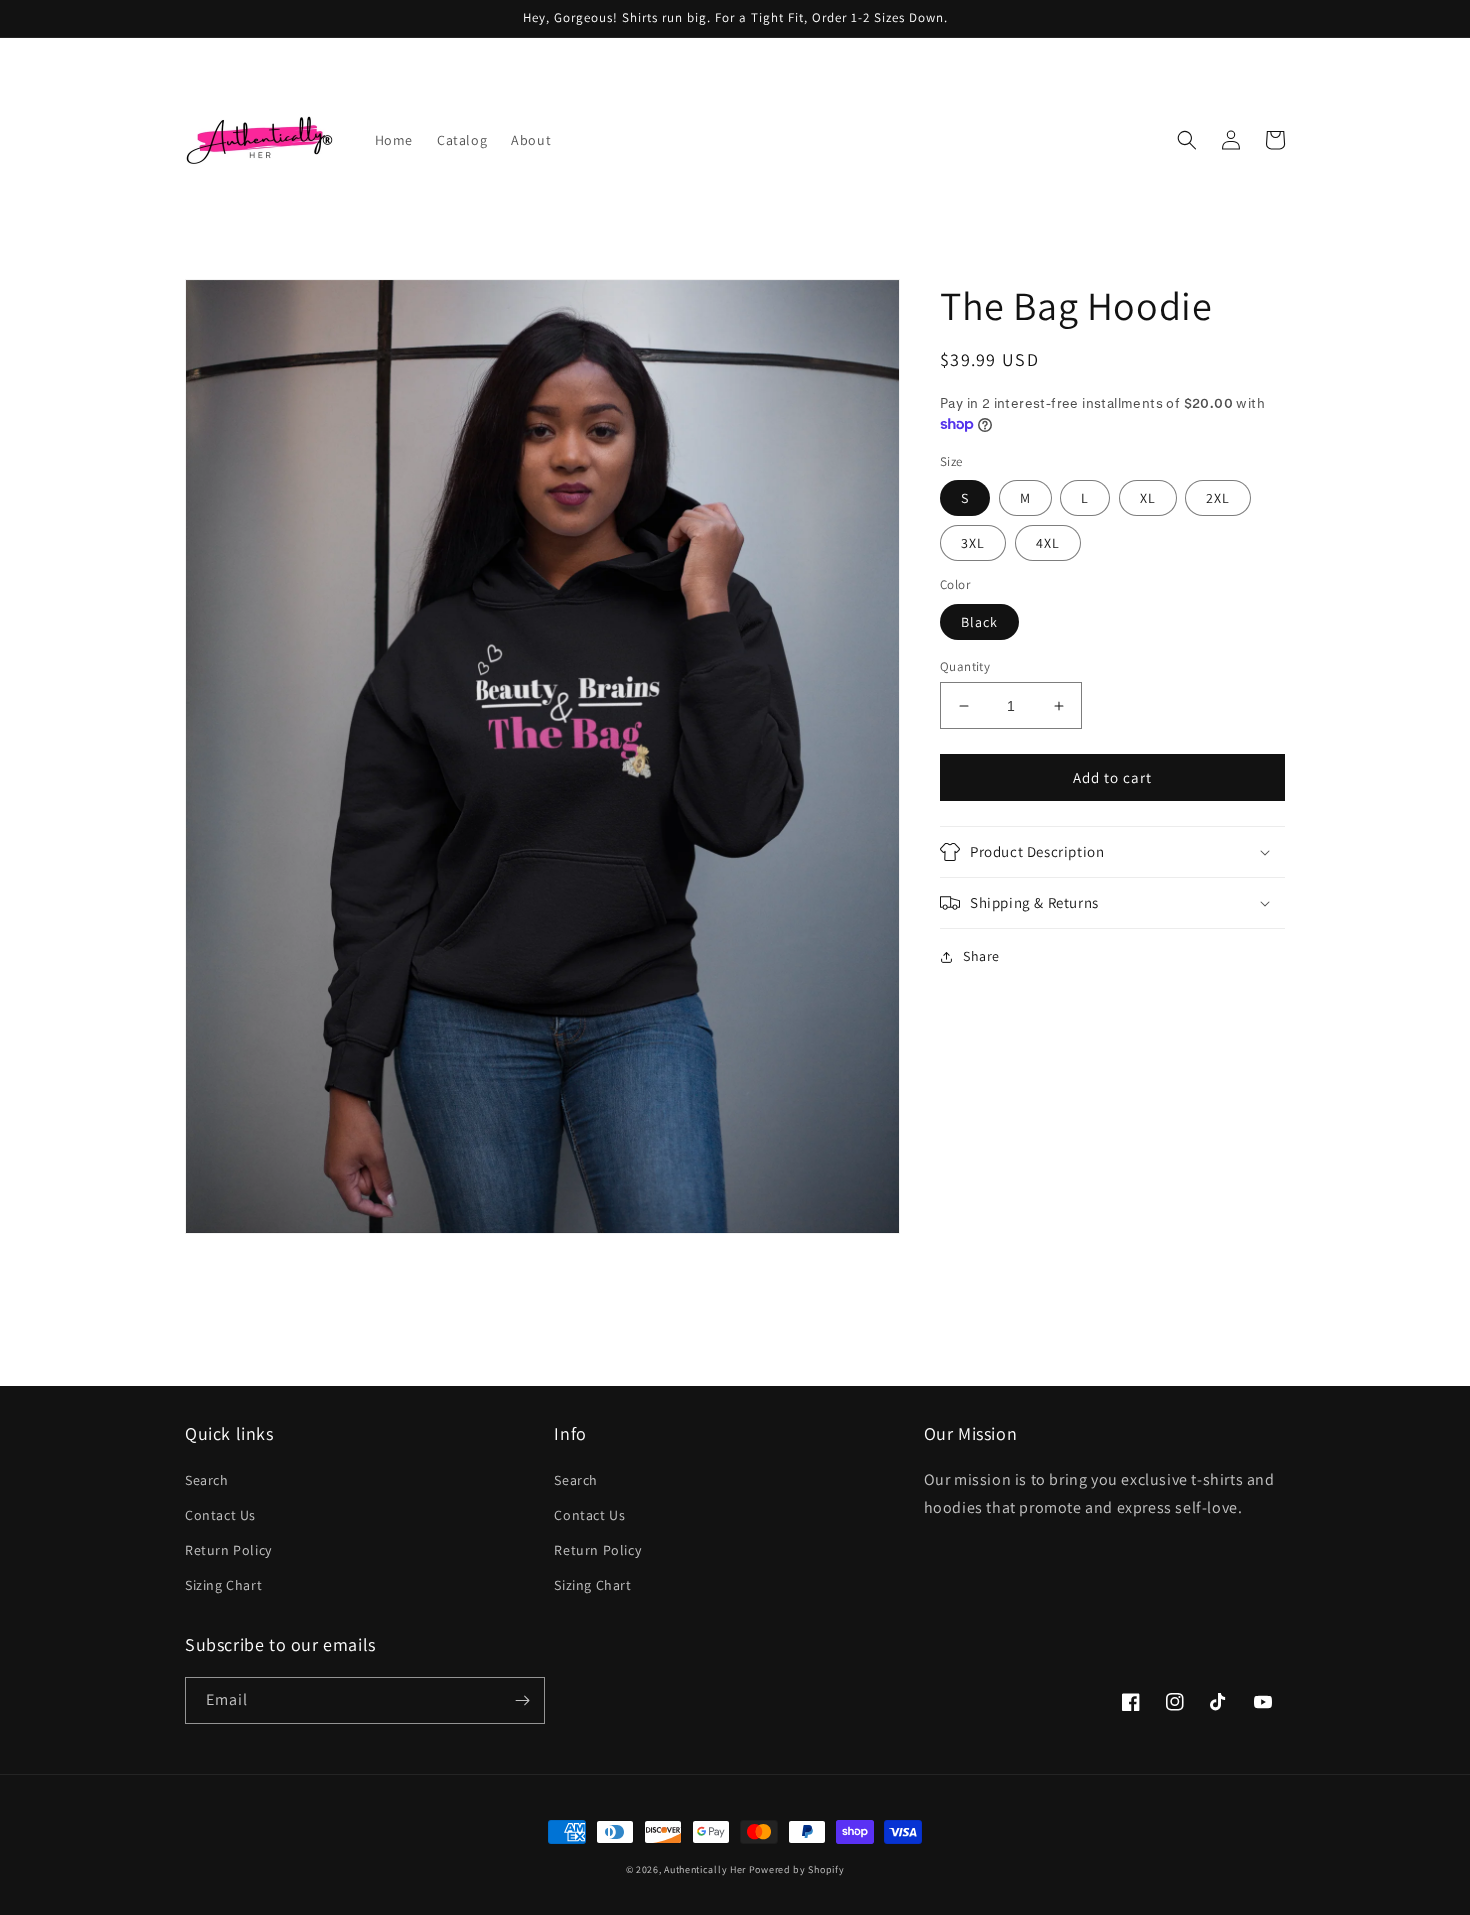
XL (1148, 498)
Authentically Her (705, 1869)
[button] (1187, 140)
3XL (973, 543)
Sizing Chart (223, 1585)
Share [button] (981, 956)
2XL (1218, 498)
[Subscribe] (522, 1700)
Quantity (965, 666)
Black (979, 622)
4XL (1048, 543)
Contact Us (220, 1515)
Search (207, 1480)
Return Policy (228, 1550)
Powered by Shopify (797, 1869)
